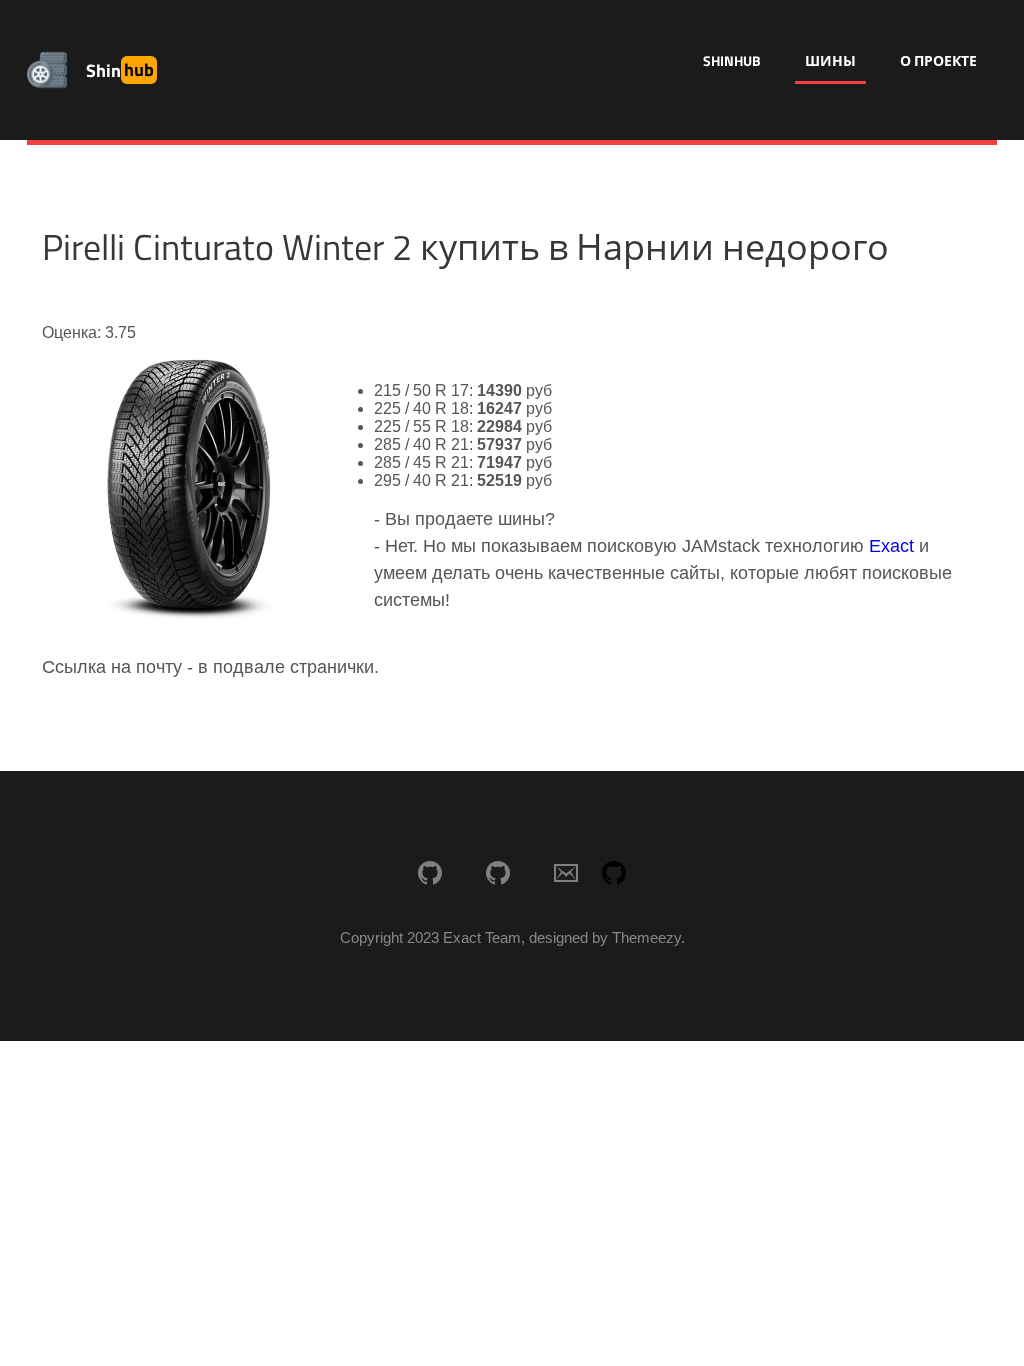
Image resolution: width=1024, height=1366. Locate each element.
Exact (891, 546)
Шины (830, 60)
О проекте (938, 60)
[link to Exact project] (430, 875)
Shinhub (732, 60)
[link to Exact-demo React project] (498, 875)
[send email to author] (566, 875)
